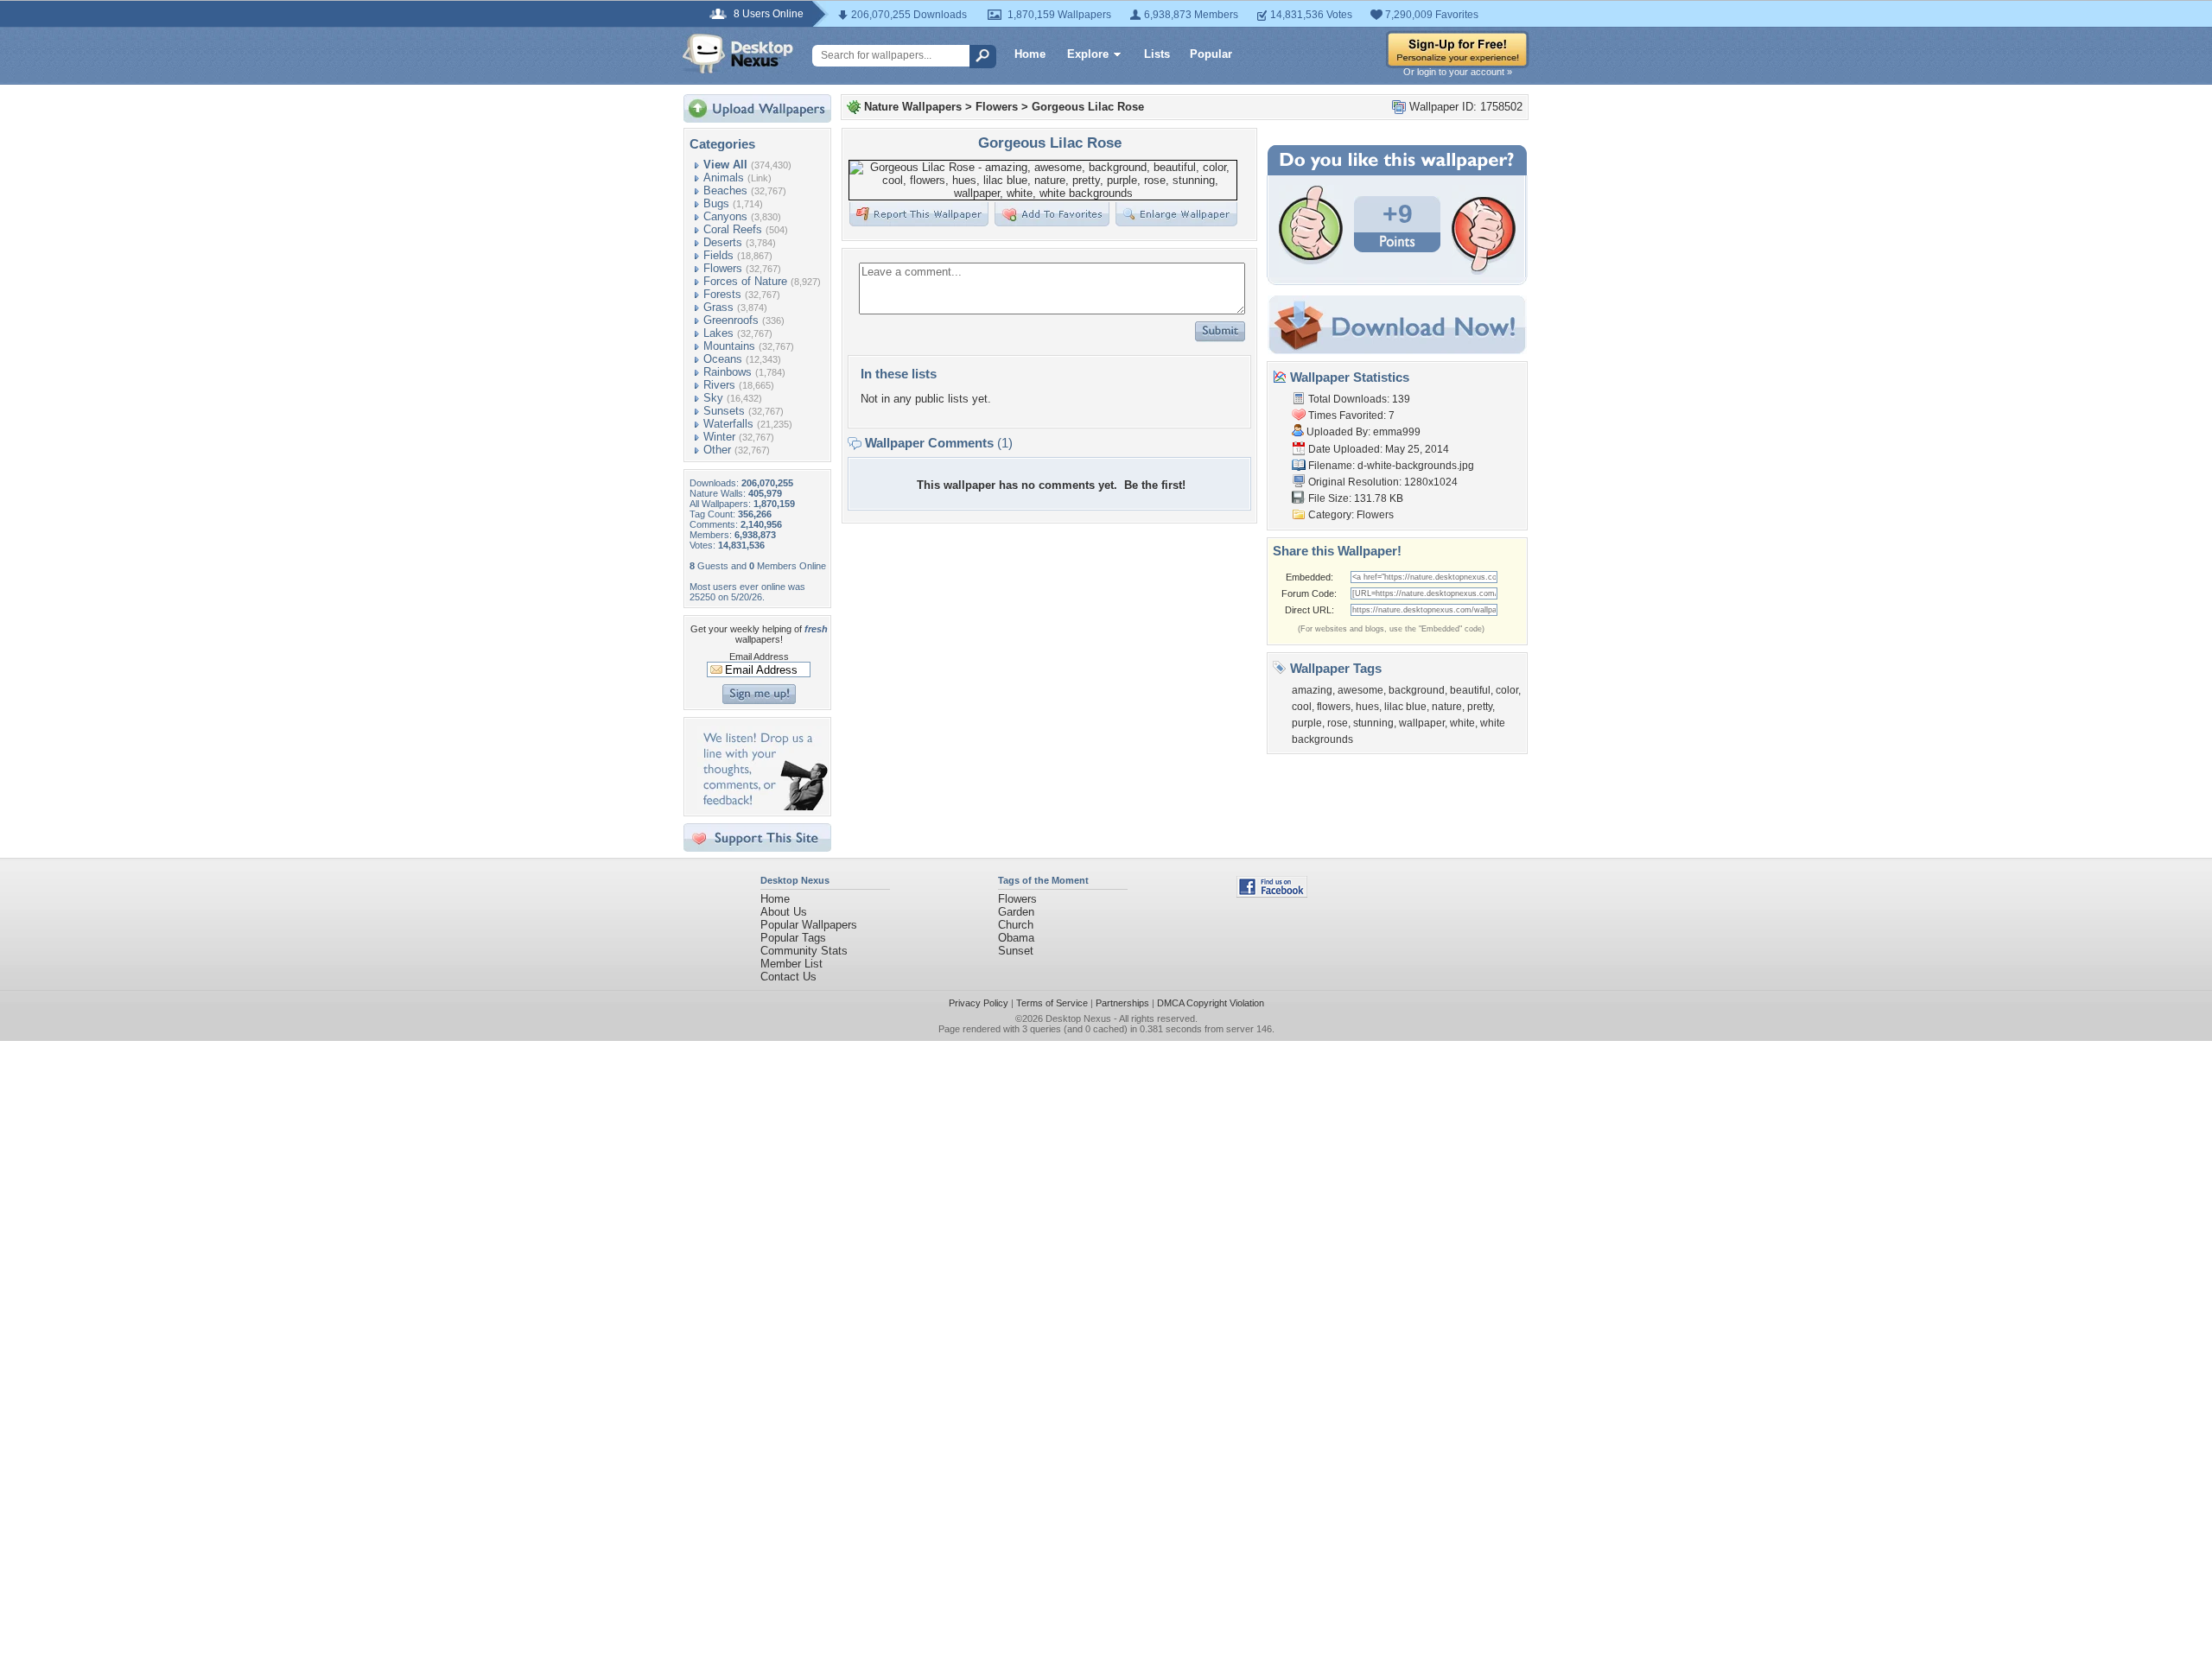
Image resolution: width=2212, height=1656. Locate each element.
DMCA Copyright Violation (1211, 1003)
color (1507, 690)
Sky (713, 398)
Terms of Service (1052, 1003)
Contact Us (788, 977)
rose (1338, 723)
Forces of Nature (745, 281)
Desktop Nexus (1078, 1018)
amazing (1312, 690)
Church (1016, 925)
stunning (1373, 723)
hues (1367, 707)
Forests (722, 294)
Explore (1088, 54)
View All (725, 165)
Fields (718, 255)
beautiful (1470, 690)
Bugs (716, 203)
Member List (791, 964)
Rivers (719, 385)
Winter (719, 437)
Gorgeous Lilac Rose (1088, 107)
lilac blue (1405, 707)
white (1462, 723)
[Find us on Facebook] (1272, 894)
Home (1030, 54)
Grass (718, 307)
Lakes (718, 333)
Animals (724, 178)
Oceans (723, 359)
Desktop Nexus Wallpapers (738, 54)
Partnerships (1122, 1003)
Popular (1211, 54)
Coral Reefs (733, 229)
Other (717, 450)
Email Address (759, 657)
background (1417, 690)
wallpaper (1422, 723)
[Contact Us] (763, 806)
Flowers (723, 268)
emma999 (1397, 432)
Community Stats (804, 951)
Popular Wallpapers (809, 925)
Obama (1016, 938)
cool (1302, 707)
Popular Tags (793, 938)
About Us (784, 912)
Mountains (729, 346)
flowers (1334, 707)
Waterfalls (728, 424)
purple (1307, 723)
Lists (1157, 54)
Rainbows (728, 372)
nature (1447, 707)
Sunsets (724, 411)
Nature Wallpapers (913, 107)
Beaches (725, 190)
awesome (1360, 690)
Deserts (723, 242)
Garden (1016, 912)
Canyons (725, 216)
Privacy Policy (979, 1003)
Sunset (1016, 951)
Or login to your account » (1458, 72)
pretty (1480, 707)
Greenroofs (731, 320)
